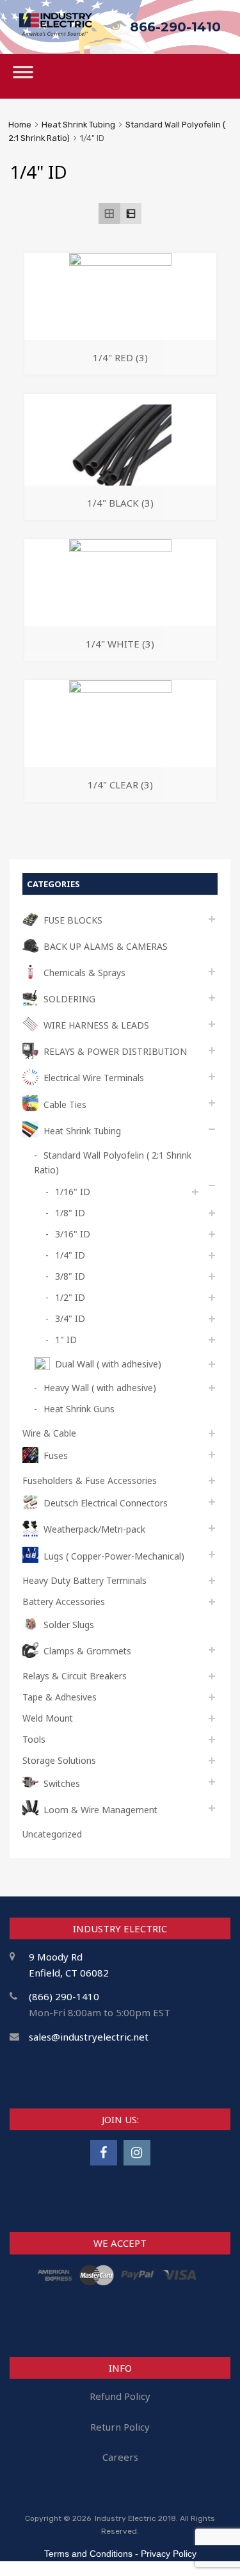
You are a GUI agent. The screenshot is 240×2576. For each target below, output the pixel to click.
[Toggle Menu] (23, 76)
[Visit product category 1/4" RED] (120, 262)
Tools (34, 1739)
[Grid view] (109, 214)
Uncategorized (52, 1834)
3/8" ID (70, 1276)
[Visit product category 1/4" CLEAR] (120, 689)
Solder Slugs (69, 1625)
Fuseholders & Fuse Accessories (90, 1480)
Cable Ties (65, 1105)
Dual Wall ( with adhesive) (108, 1364)
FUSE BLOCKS (73, 920)
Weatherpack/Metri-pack (94, 1529)
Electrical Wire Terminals (94, 1078)
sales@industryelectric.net (89, 2037)
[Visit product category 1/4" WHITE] (120, 548)
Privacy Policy (169, 2554)
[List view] (131, 214)
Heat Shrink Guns (79, 1409)
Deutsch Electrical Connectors (106, 1503)
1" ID (66, 1340)
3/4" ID (70, 1318)
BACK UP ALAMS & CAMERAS (106, 946)
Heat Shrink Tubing (78, 125)
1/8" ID (70, 1213)
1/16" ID (73, 1192)
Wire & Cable (49, 1433)
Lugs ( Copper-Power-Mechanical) (114, 1556)
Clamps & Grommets (87, 1651)
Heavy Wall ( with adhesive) (100, 1388)
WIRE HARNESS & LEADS (96, 1025)
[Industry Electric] (56, 32)
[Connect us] (104, 2152)
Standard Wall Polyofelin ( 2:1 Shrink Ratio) (113, 1162)
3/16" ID (73, 1234)
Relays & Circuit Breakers (75, 1676)
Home (20, 125)
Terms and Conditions (88, 2554)
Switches (62, 1783)
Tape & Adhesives (60, 1697)
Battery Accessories (64, 1602)
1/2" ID (70, 1297)
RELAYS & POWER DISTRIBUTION (115, 1051)
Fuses (56, 1455)
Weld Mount (48, 1718)
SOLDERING (69, 999)
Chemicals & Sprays (84, 973)
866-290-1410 (175, 27)
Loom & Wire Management (100, 1810)
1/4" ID (70, 1255)
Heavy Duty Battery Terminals (84, 1580)
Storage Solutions (59, 1760)
